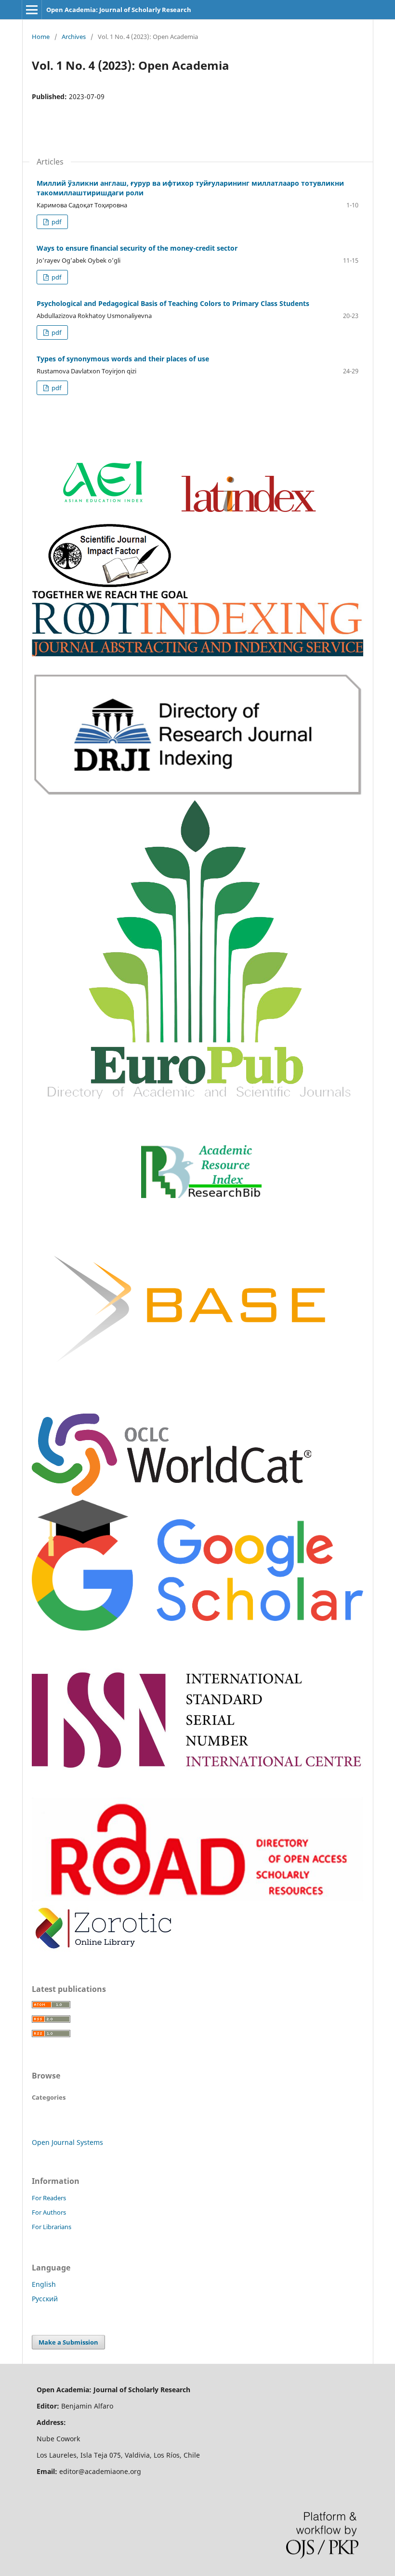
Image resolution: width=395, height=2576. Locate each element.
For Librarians (52, 2227)
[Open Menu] (32, 10)
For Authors (49, 2212)
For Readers (49, 2198)
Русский (45, 2299)
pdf (56, 222)
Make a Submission (68, 2342)
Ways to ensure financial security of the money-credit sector (137, 248)
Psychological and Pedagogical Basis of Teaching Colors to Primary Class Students (173, 303)
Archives (74, 37)
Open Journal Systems (67, 2142)
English (44, 2284)
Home (41, 37)
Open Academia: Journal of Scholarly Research (119, 10)
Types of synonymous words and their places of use (123, 359)
